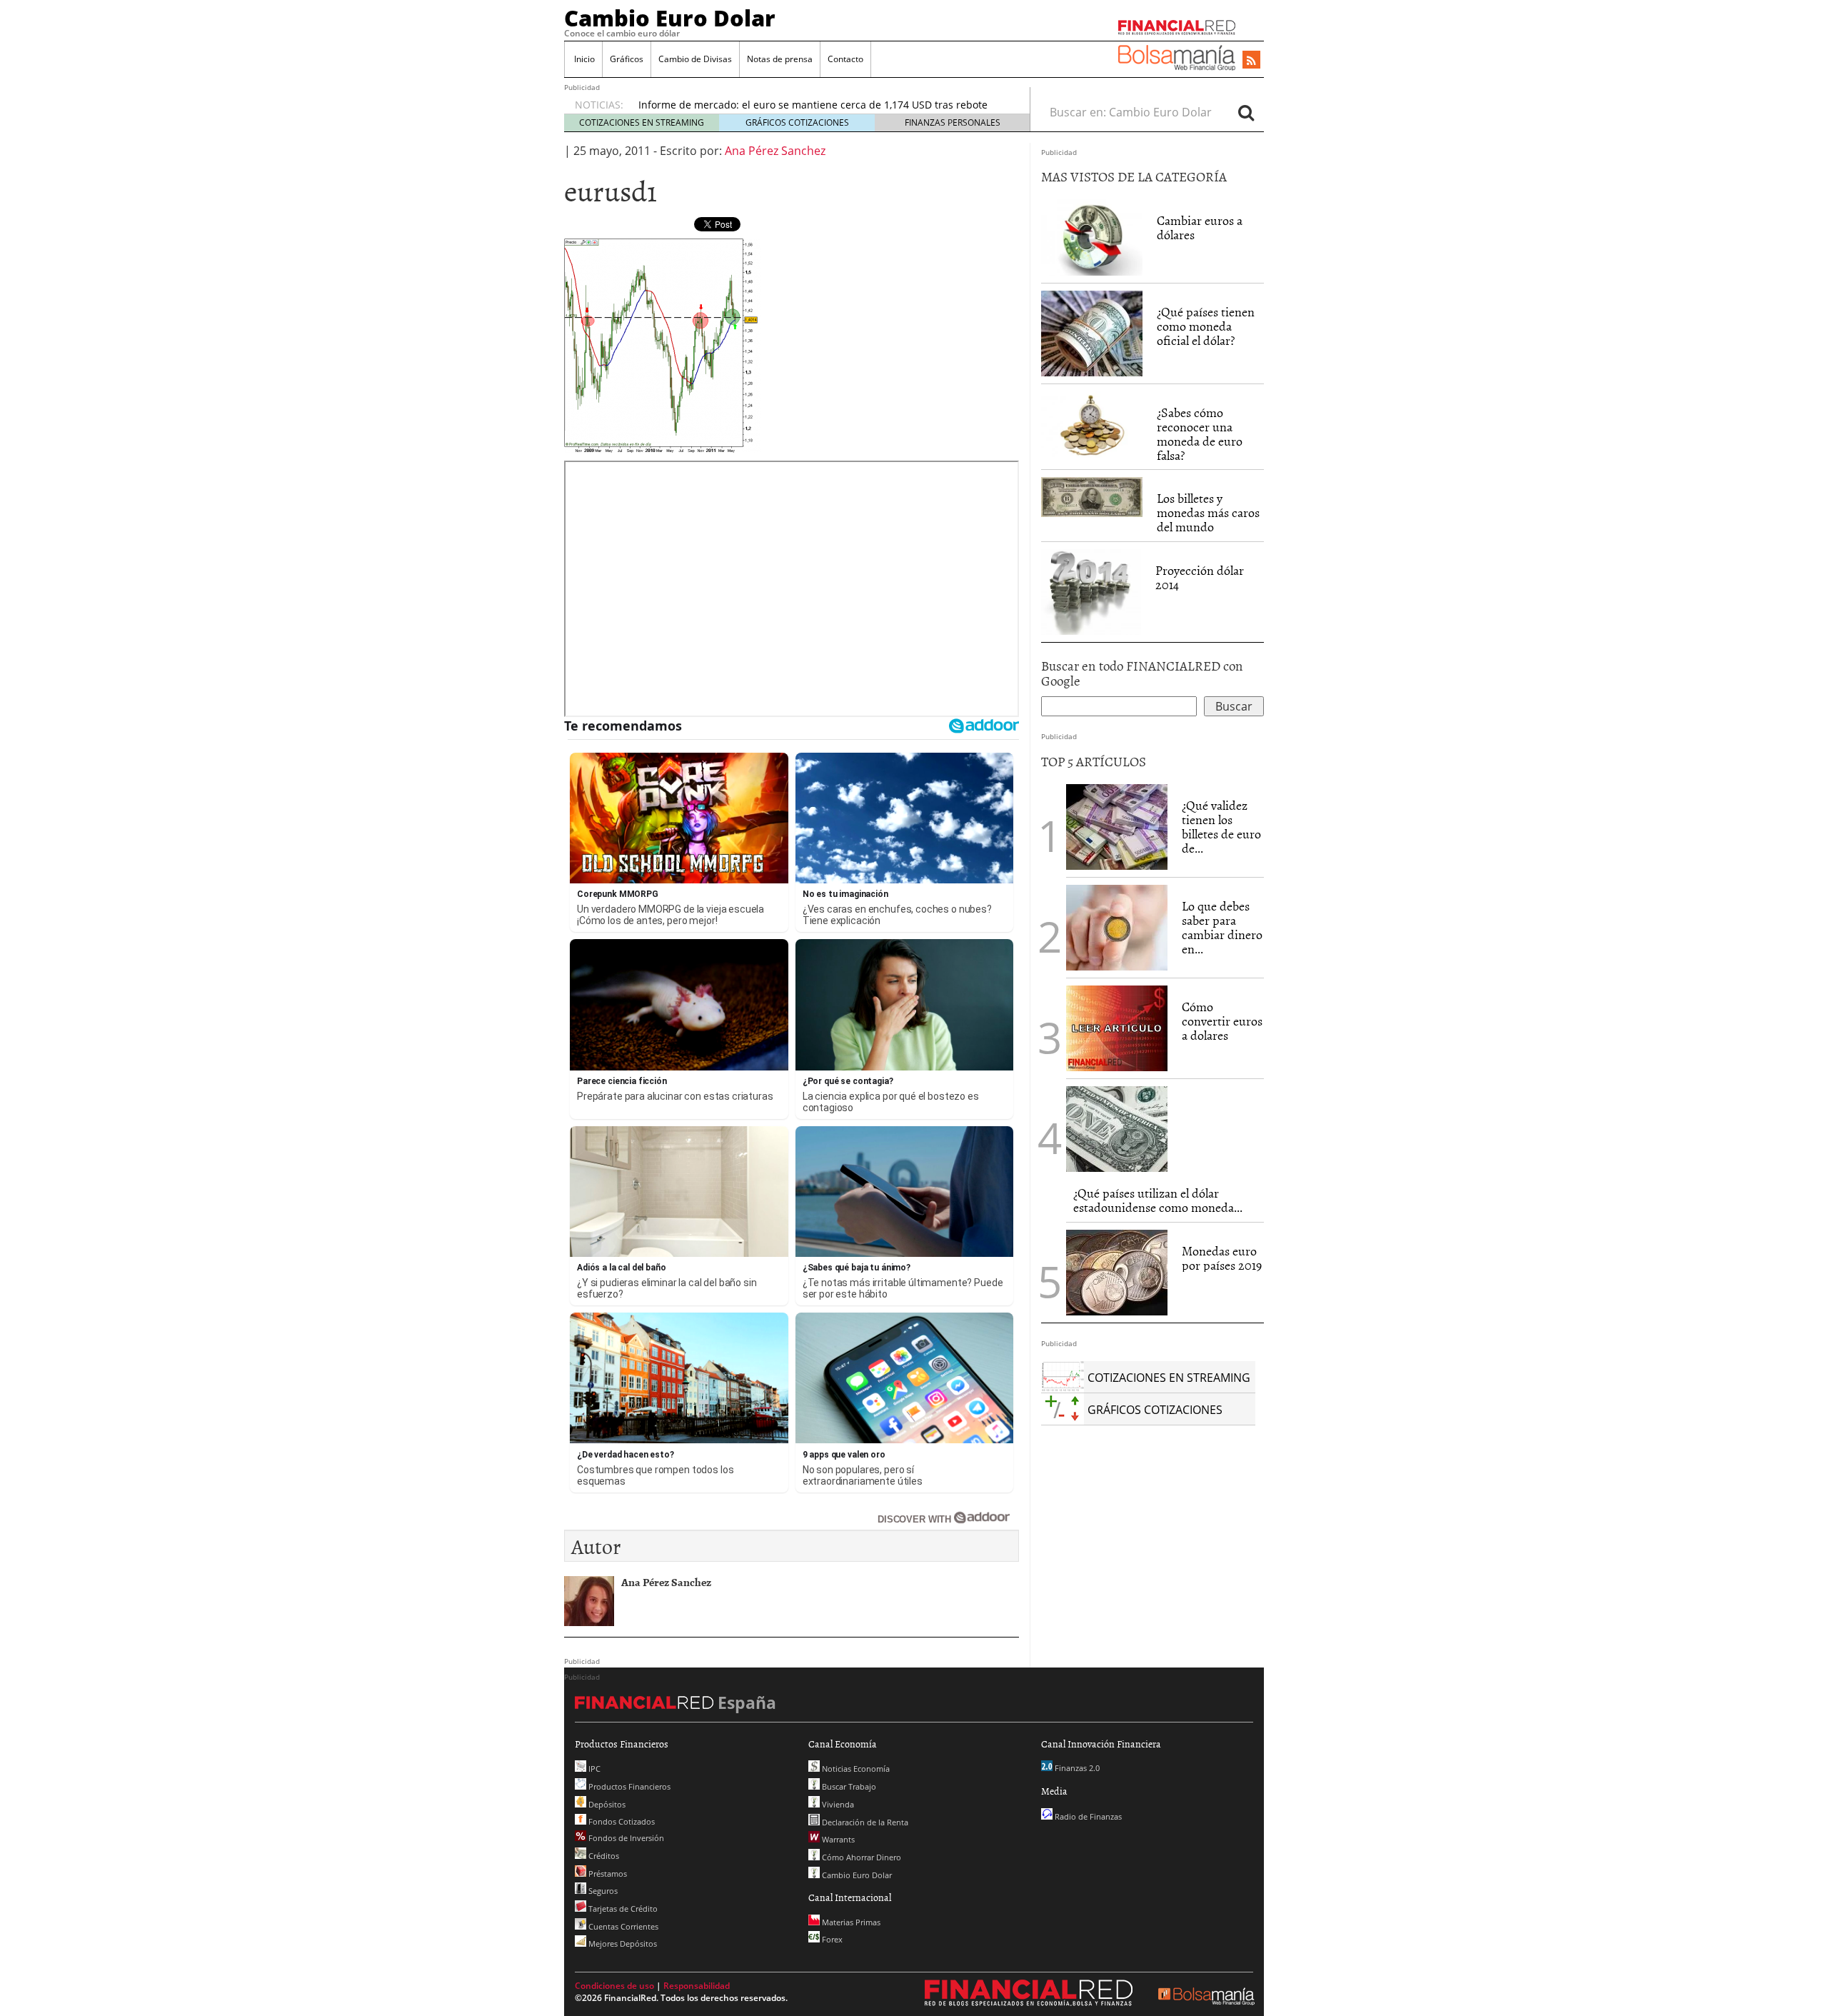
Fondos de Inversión (625, 1838)
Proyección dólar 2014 (1200, 577)
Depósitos (606, 1804)
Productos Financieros (628, 1786)
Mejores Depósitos (622, 1944)
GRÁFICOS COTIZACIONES (797, 122)
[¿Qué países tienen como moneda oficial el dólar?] (1092, 334)
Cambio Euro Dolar (670, 18)
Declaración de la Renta (864, 1822)
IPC (593, 1769)
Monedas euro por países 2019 (1222, 1258)
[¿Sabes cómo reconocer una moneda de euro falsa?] (1092, 425)
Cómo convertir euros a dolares (1222, 1021)
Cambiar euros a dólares (1200, 227)
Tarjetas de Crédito (622, 1909)
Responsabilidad (697, 1986)
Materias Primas (850, 1922)
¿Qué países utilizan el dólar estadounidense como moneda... (1158, 1200)
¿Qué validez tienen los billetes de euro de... (1221, 826)
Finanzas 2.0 (1076, 1768)
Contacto (845, 59)
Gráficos (627, 59)
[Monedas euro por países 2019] (1117, 1273)
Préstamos (607, 1874)
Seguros (602, 1891)
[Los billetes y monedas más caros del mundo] (1092, 496)
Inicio (583, 59)
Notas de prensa (780, 59)
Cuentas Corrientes (622, 1926)
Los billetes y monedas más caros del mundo (1208, 512)
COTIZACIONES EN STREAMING (642, 122)
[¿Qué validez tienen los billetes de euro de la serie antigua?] (1117, 827)
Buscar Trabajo (848, 1786)
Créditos (603, 1856)
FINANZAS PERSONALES (953, 122)
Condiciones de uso (614, 1986)
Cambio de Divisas (695, 59)
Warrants (837, 1839)
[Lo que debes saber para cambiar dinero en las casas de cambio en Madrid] (1117, 928)
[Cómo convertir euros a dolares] (1117, 1027)
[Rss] (1251, 61)
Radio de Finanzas (1087, 1816)
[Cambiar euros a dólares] (1092, 236)
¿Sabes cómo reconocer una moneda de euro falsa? (1200, 433)
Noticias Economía (855, 1769)
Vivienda (837, 1804)
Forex (831, 1939)
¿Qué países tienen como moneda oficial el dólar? (1206, 326)
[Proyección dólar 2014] (1091, 591)
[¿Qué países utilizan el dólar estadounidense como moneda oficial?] (1117, 1129)
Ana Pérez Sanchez (775, 151)
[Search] (1246, 112)
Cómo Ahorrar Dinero (860, 1857)
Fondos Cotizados (621, 1821)
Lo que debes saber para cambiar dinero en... (1222, 927)
